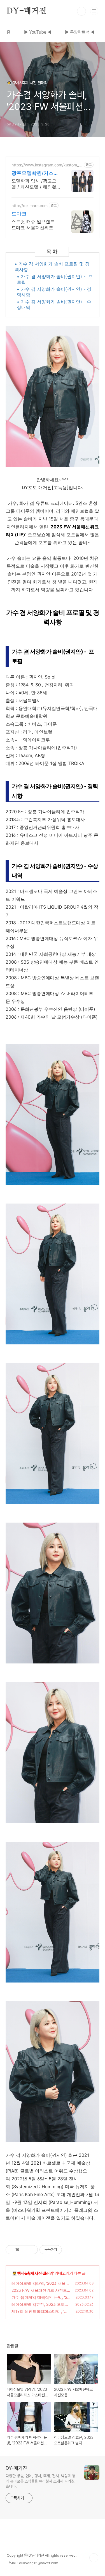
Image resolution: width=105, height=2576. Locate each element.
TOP (94, 2558)
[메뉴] (94, 11)
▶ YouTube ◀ (38, 32)
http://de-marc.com (30, 206)
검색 (81, 11)
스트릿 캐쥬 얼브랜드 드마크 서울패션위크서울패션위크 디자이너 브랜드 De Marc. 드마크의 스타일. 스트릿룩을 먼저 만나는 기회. (35, 225)
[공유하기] (25, 2250)
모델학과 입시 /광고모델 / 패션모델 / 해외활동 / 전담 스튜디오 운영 (35, 184)
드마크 (19, 214)
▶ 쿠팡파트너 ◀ (80, 32)
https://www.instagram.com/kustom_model (47, 165)
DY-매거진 (27, 11)
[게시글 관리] (32, 2250)
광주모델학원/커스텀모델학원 (35, 173)
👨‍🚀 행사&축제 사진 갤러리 (33, 2273)
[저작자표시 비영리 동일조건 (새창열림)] (69, 2250)
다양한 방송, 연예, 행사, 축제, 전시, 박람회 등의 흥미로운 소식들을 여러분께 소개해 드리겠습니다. (40, 2481)
